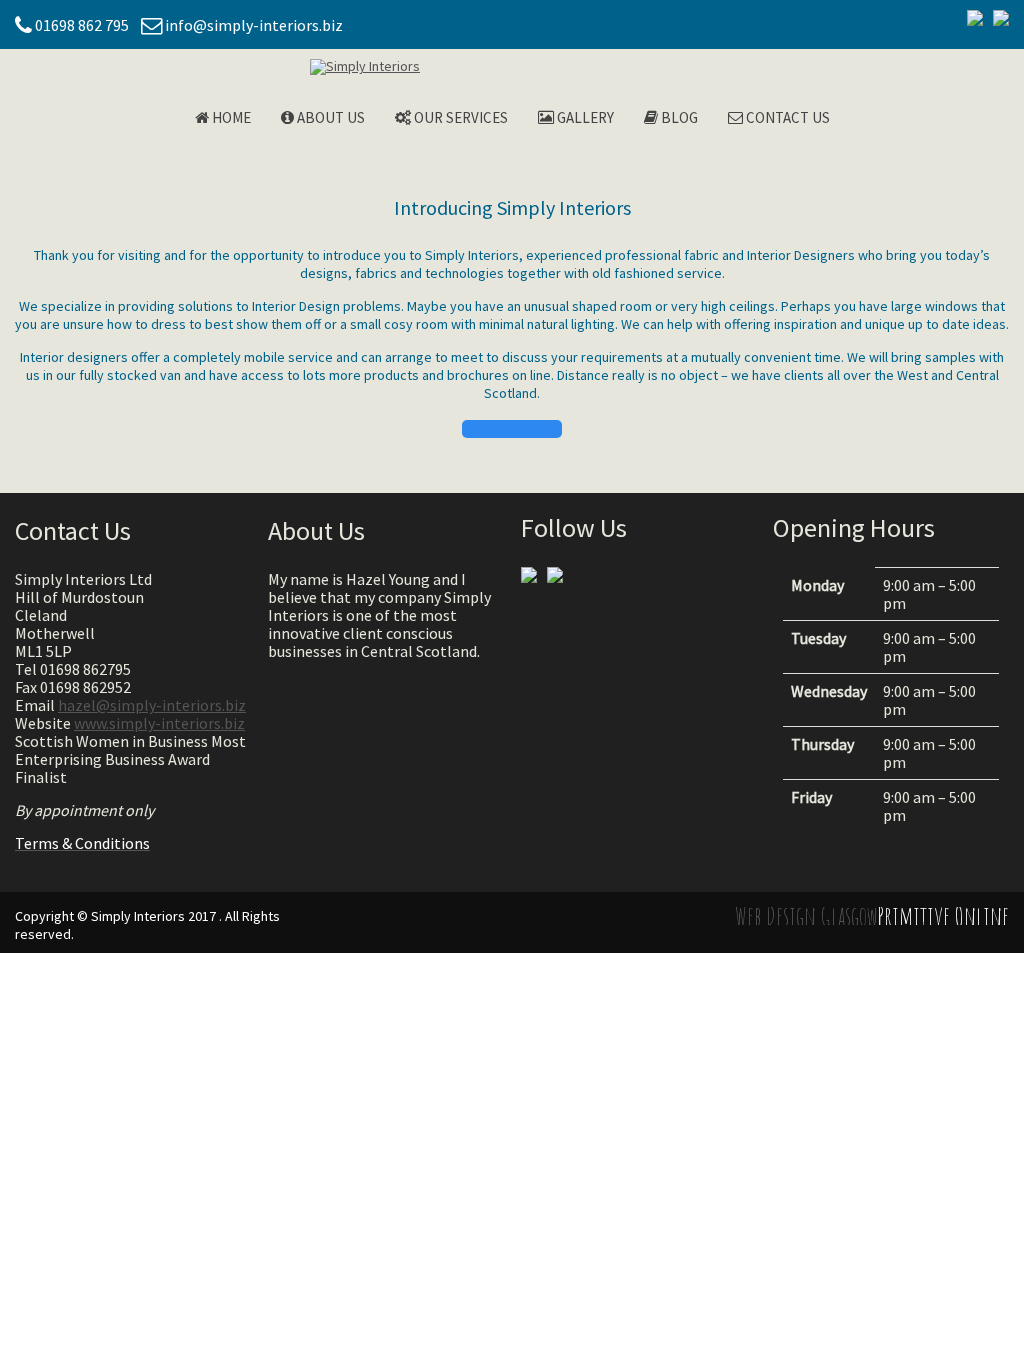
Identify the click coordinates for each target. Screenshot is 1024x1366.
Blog (678, 117)
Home (230, 117)
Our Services (459, 117)
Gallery (584, 117)
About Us (329, 117)
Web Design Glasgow (806, 916)
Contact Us (786, 117)
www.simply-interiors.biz (159, 723)
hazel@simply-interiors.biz (152, 705)
